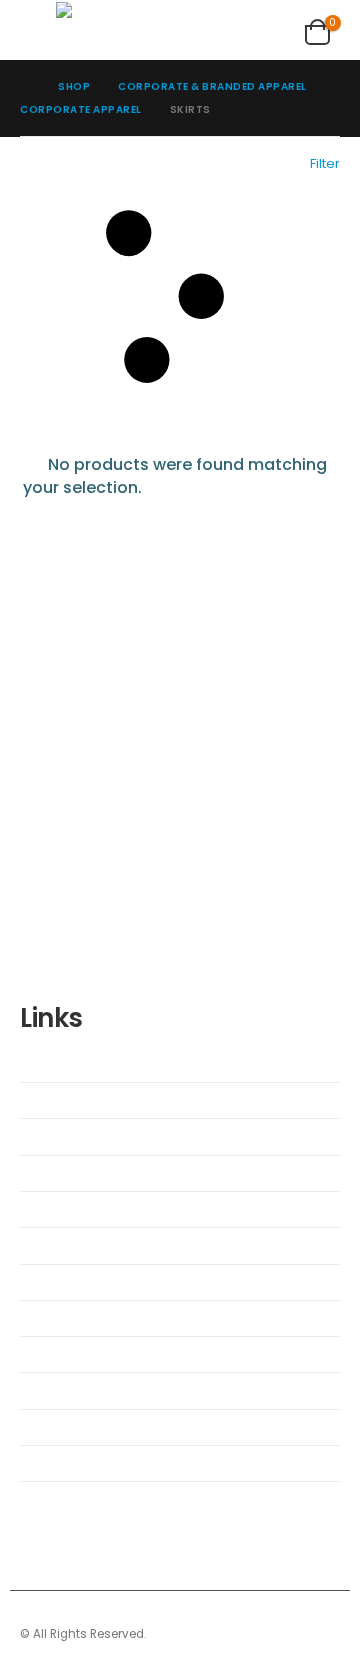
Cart (48, 1100)
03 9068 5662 (181, 810)
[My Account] (264, 29)
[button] (38, 29)
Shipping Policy (79, 1318)
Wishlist (59, 1064)
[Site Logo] (116, 28)
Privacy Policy (75, 1427)
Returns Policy (76, 1390)
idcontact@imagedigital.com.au (155, 833)
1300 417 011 (120, 787)
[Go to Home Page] (25, 86)
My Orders (65, 1245)
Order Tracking (79, 1282)
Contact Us (68, 1173)
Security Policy (77, 1354)
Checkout (64, 1136)
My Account (70, 1209)
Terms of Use (74, 1463)
